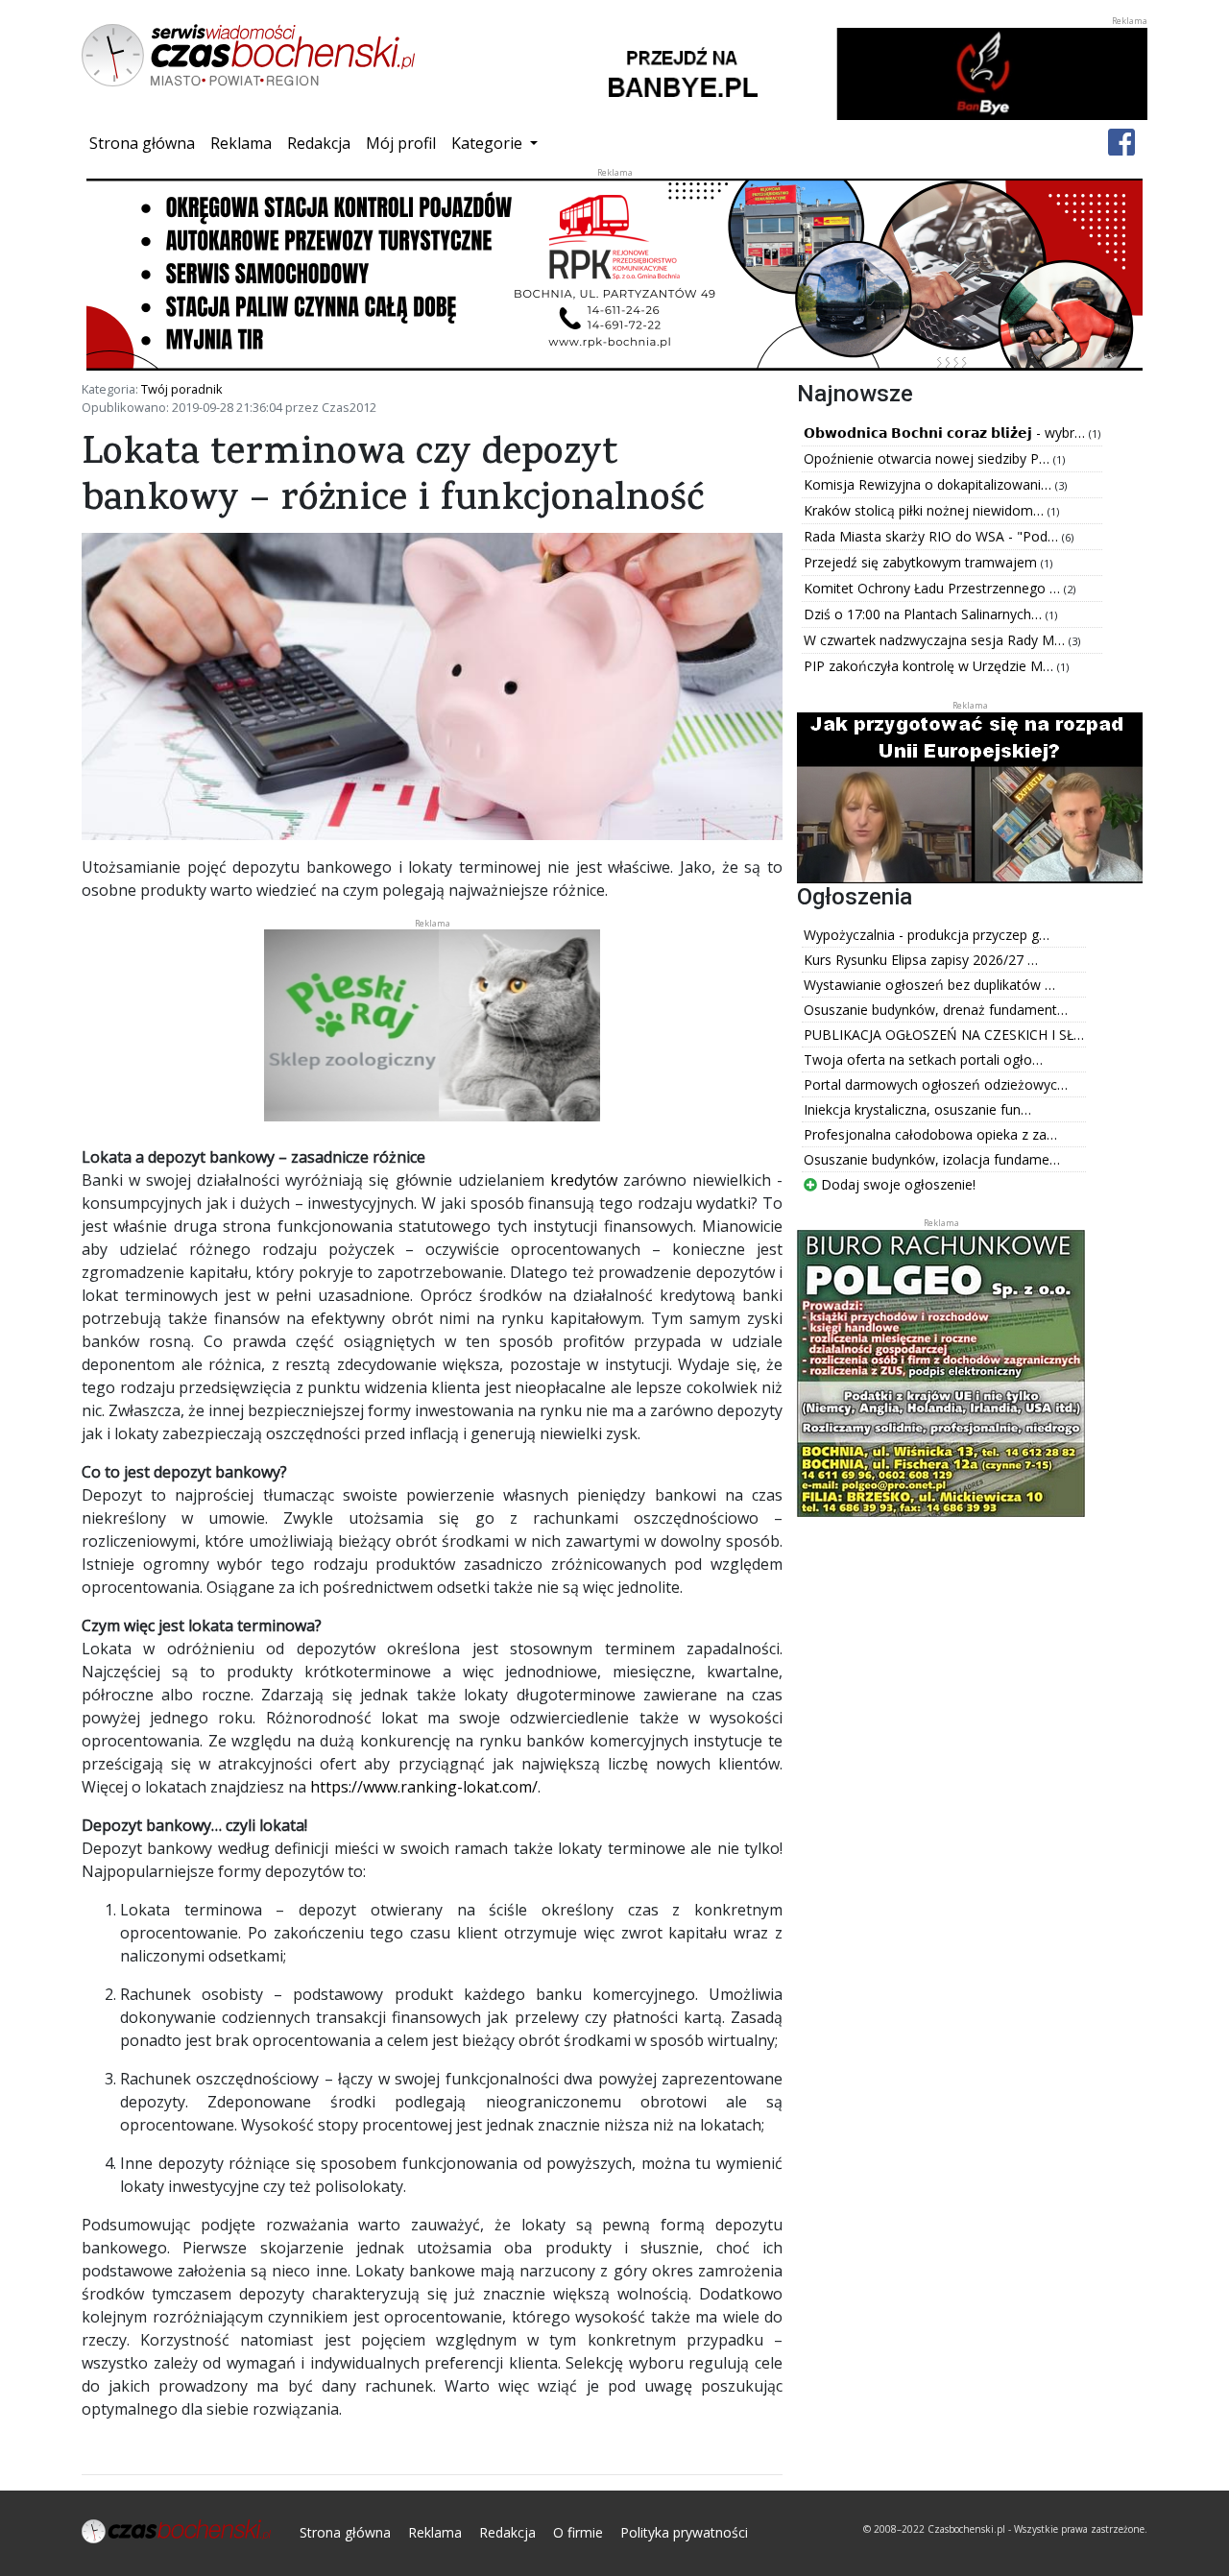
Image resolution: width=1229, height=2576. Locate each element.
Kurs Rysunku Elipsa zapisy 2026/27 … (921, 960)
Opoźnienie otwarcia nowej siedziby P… (928, 458)
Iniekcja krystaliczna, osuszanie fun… (917, 1109)
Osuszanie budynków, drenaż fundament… (936, 1010)
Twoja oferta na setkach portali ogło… (923, 1059)
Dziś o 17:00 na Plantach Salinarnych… (925, 614)
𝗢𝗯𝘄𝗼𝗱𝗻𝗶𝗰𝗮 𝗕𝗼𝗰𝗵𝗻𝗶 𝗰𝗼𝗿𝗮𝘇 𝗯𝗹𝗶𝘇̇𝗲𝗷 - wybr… (946, 433)
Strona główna (146, 143)
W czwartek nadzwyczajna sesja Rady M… (936, 640)
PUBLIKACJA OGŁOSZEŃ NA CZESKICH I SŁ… (944, 1035)
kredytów (584, 1180)
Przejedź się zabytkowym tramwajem (922, 562)
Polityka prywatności (684, 2532)
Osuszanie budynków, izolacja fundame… (932, 1159)
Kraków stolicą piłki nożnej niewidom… (926, 510)
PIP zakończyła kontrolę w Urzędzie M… (930, 666)
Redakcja (319, 143)
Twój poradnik (182, 389)
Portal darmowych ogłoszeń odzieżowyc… (936, 1084)
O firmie (578, 2532)
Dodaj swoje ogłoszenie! (896, 1184)
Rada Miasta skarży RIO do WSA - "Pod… (933, 536)
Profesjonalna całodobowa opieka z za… (930, 1134)
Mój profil (401, 143)
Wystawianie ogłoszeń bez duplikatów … (929, 985)
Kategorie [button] (489, 143)
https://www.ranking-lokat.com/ (424, 1787)
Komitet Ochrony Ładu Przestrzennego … (934, 588)
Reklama (241, 143)
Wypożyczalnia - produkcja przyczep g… (927, 935)
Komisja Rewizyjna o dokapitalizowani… (929, 484)
